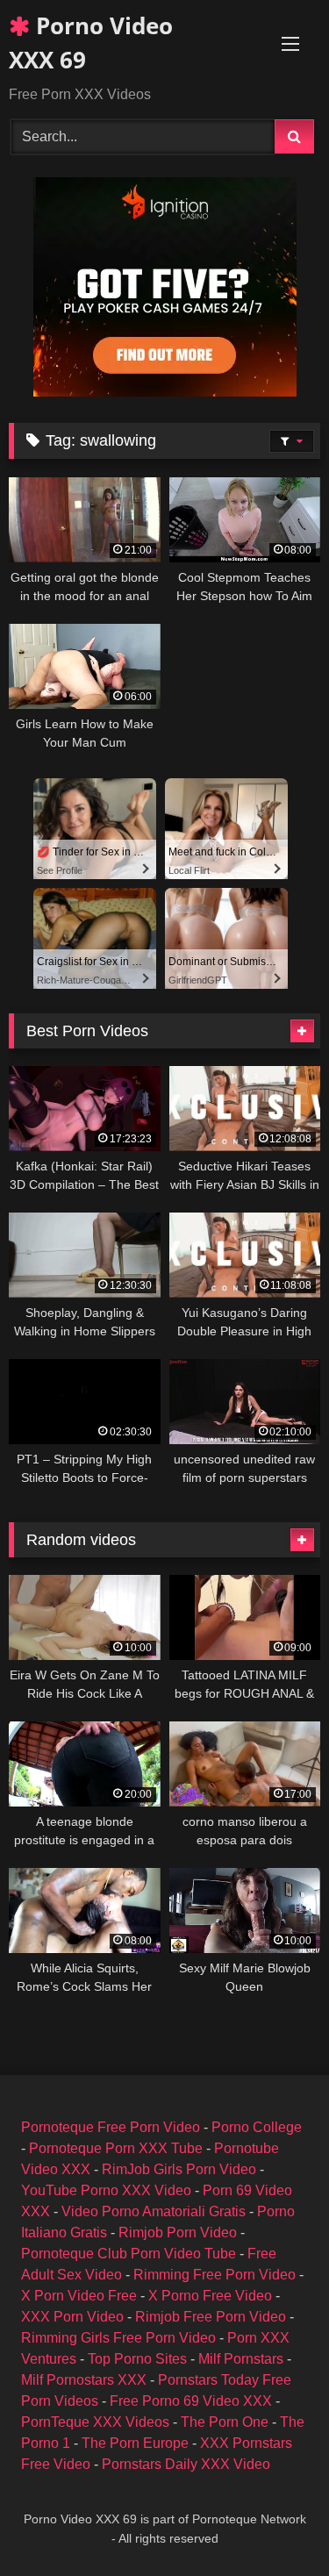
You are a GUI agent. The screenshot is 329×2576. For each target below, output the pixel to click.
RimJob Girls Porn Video (179, 2169)
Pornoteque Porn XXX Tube (116, 2148)
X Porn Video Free (79, 2296)
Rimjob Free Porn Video (211, 2317)
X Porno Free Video (210, 2296)
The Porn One (225, 2422)
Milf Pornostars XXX (84, 2380)
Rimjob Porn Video (178, 2233)
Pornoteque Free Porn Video (111, 2127)
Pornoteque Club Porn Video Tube (129, 2254)
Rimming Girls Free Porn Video (118, 2338)
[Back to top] (275, 2524)
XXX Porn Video (72, 2317)
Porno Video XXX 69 (91, 43)
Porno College (257, 2127)
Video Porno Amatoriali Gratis (154, 2211)
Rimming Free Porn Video (215, 2275)
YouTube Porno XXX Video (106, 2190)
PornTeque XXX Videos (95, 2422)
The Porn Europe (135, 2443)
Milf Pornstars (241, 2359)
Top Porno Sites (137, 2359)
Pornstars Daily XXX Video (186, 2464)
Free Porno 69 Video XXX (191, 2401)
